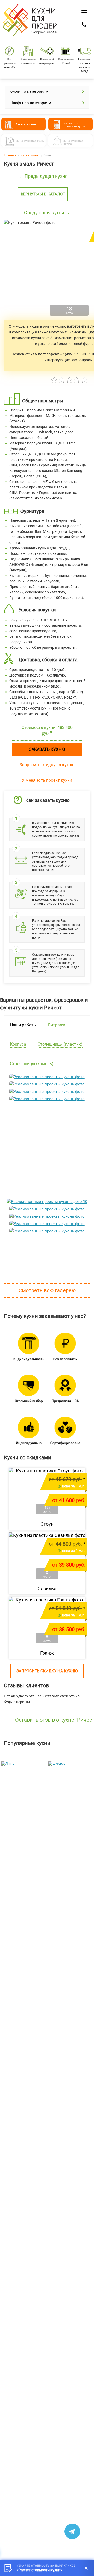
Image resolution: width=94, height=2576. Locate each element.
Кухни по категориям (29, 91)
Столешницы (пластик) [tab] (60, 1044)
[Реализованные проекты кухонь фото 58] (47, 1174)
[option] (23, 1815)
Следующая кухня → (47, 213)
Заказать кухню (47, 749)
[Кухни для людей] (30, 36)
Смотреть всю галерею (47, 1290)
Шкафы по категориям (30, 103)
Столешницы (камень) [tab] (32, 1064)
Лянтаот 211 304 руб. (19, 1859)
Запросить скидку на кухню (47, 765)
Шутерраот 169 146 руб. (66, 1859)
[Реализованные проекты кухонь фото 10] (47, 1202)
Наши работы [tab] (23, 1025)
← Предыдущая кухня (43, 176)
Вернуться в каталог (43, 194)
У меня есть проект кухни (47, 780)
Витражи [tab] (57, 1025)
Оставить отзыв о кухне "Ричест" (53, 1720)
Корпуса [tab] (18, 1044)
